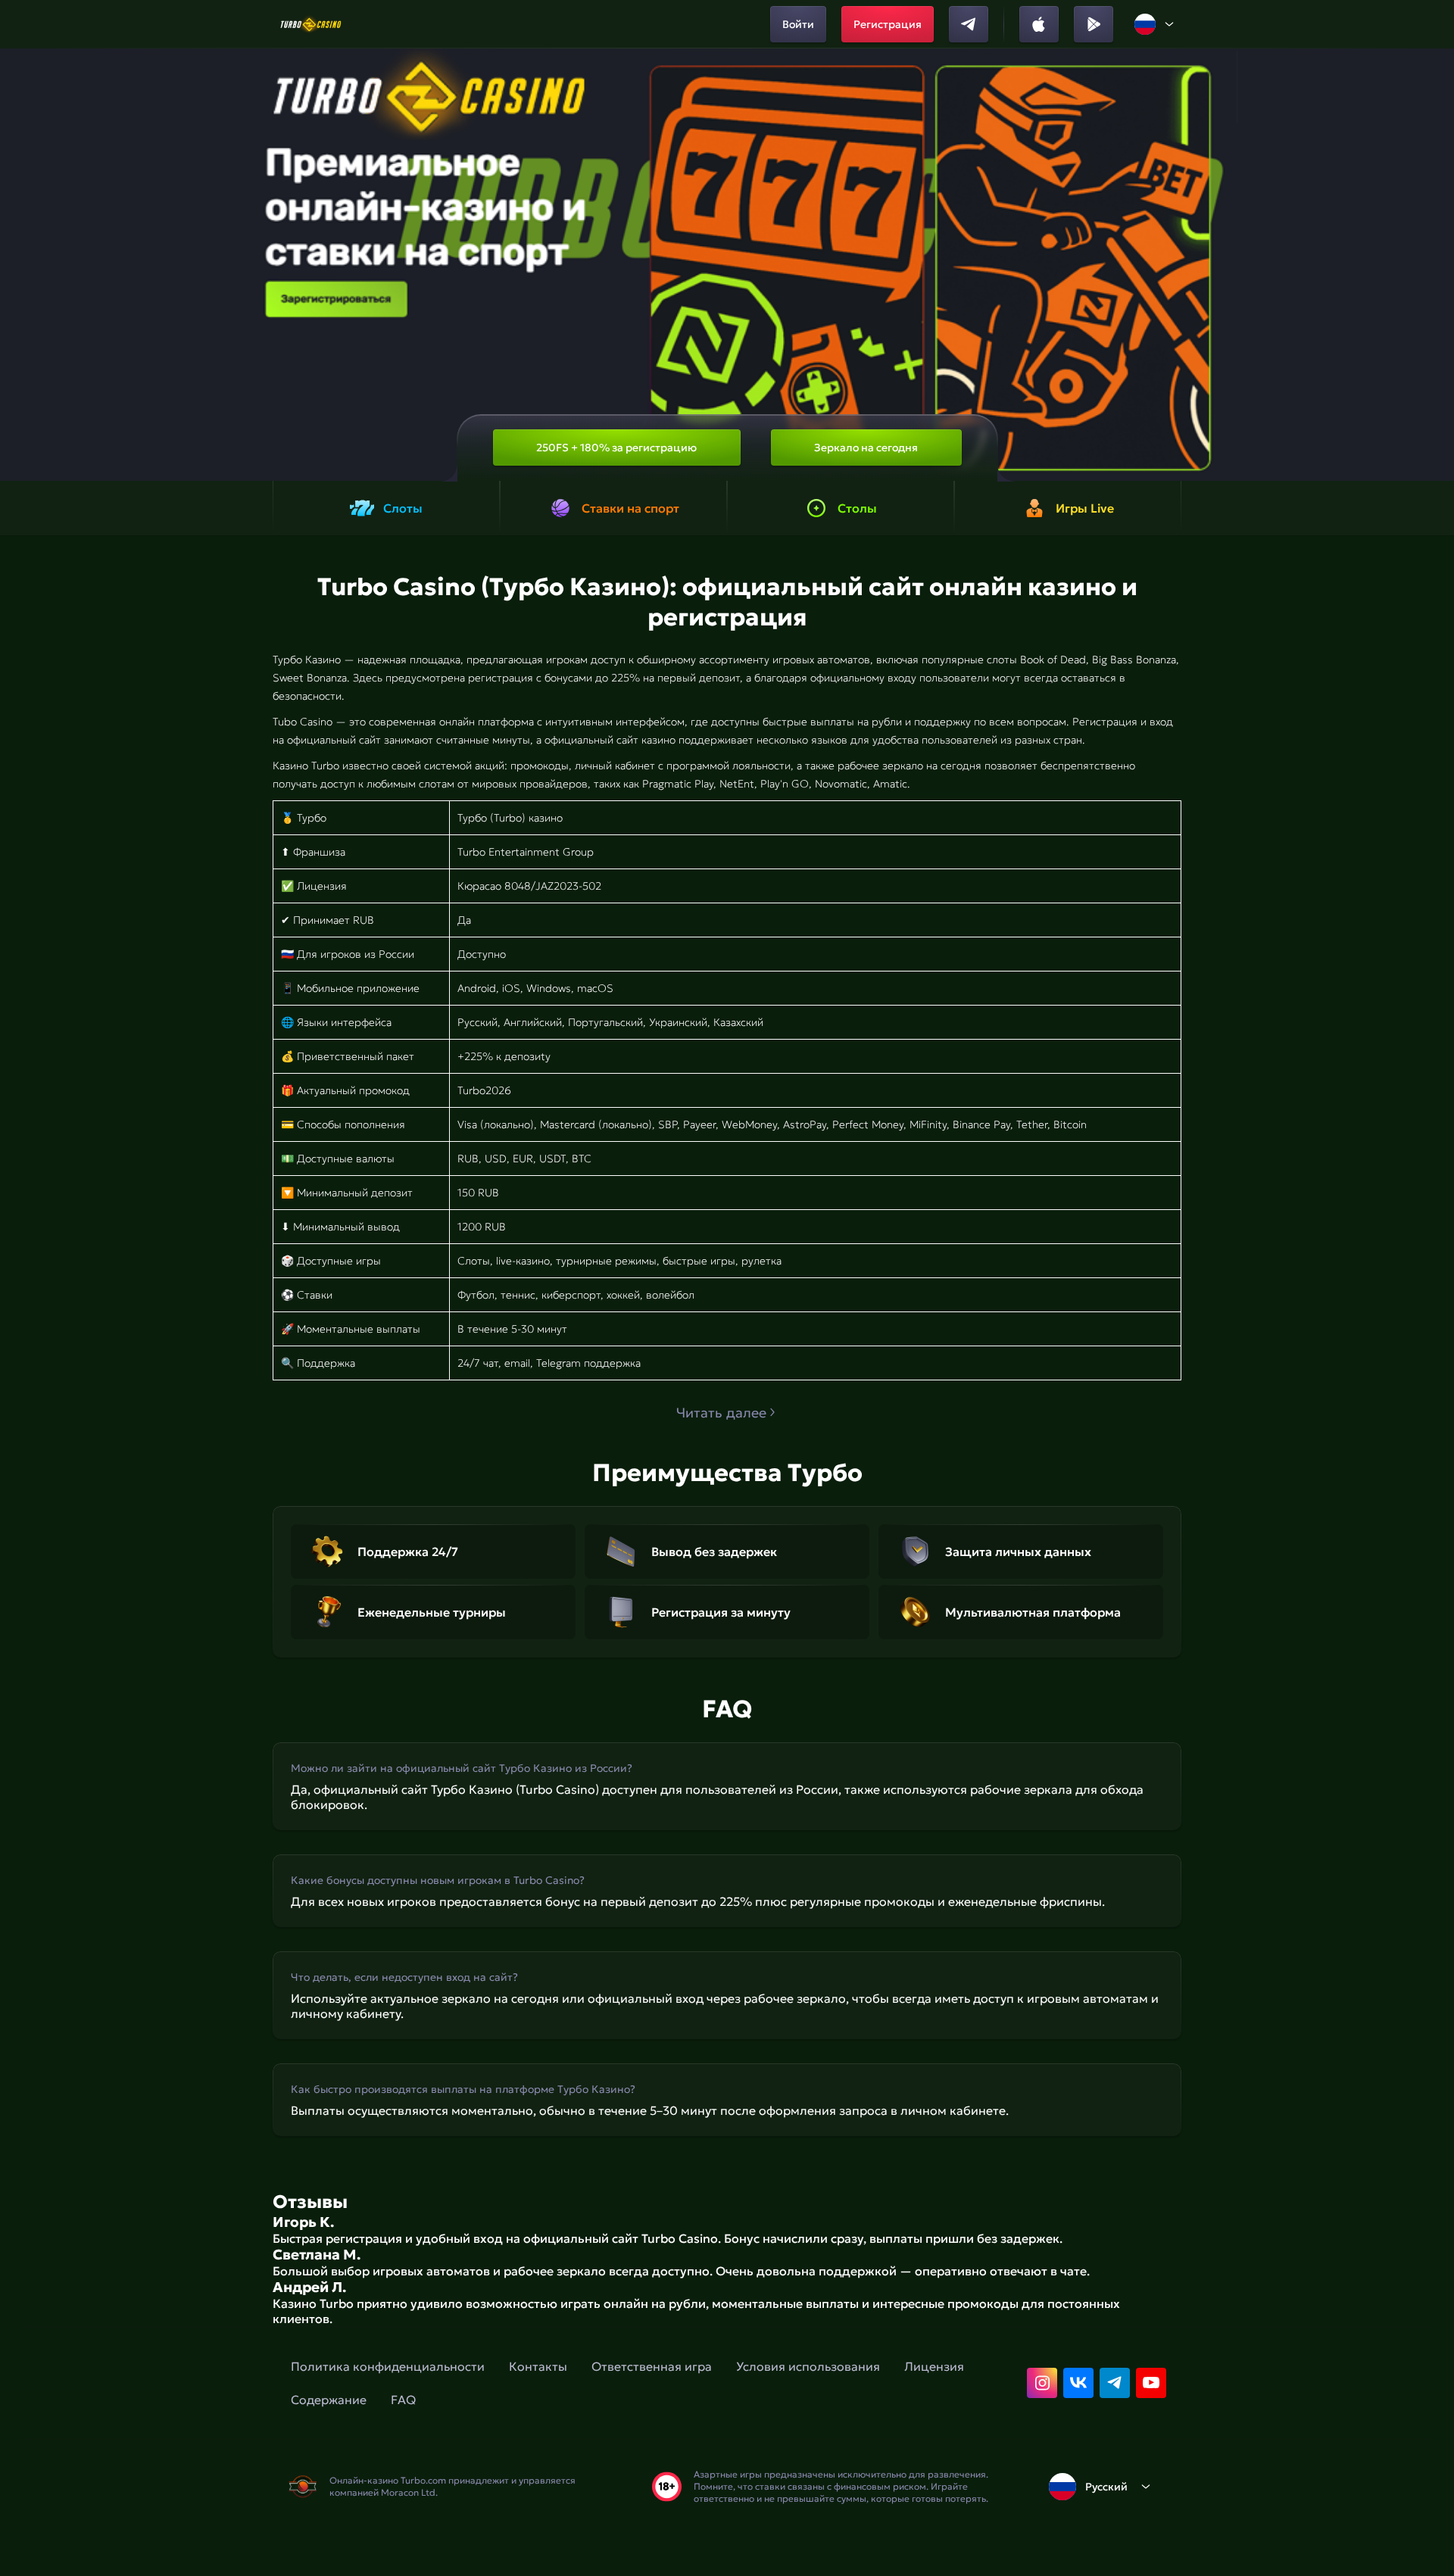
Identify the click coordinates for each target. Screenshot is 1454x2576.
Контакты (538, 2366)
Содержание (329, 2400)
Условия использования (808, 2366)
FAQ (403, 2400)
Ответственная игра (652, 2366)
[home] (311, 24)
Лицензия (934, 2366)
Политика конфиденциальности (388, 2366)
